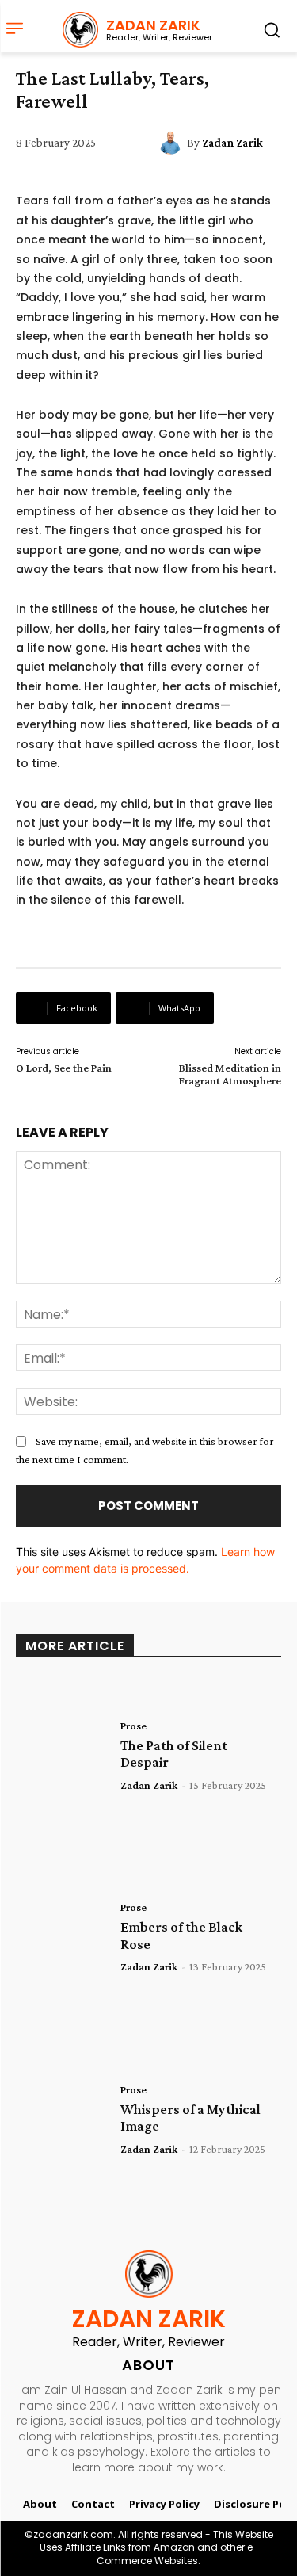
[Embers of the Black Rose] (62, 1936)
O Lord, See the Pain (64, 1068)
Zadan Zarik (232, 143)
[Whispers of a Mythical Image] (62, 2118)
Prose (133, 1726)
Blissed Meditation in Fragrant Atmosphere (230, 1074)
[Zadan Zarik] (173, 143)
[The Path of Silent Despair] (62, 1754)
